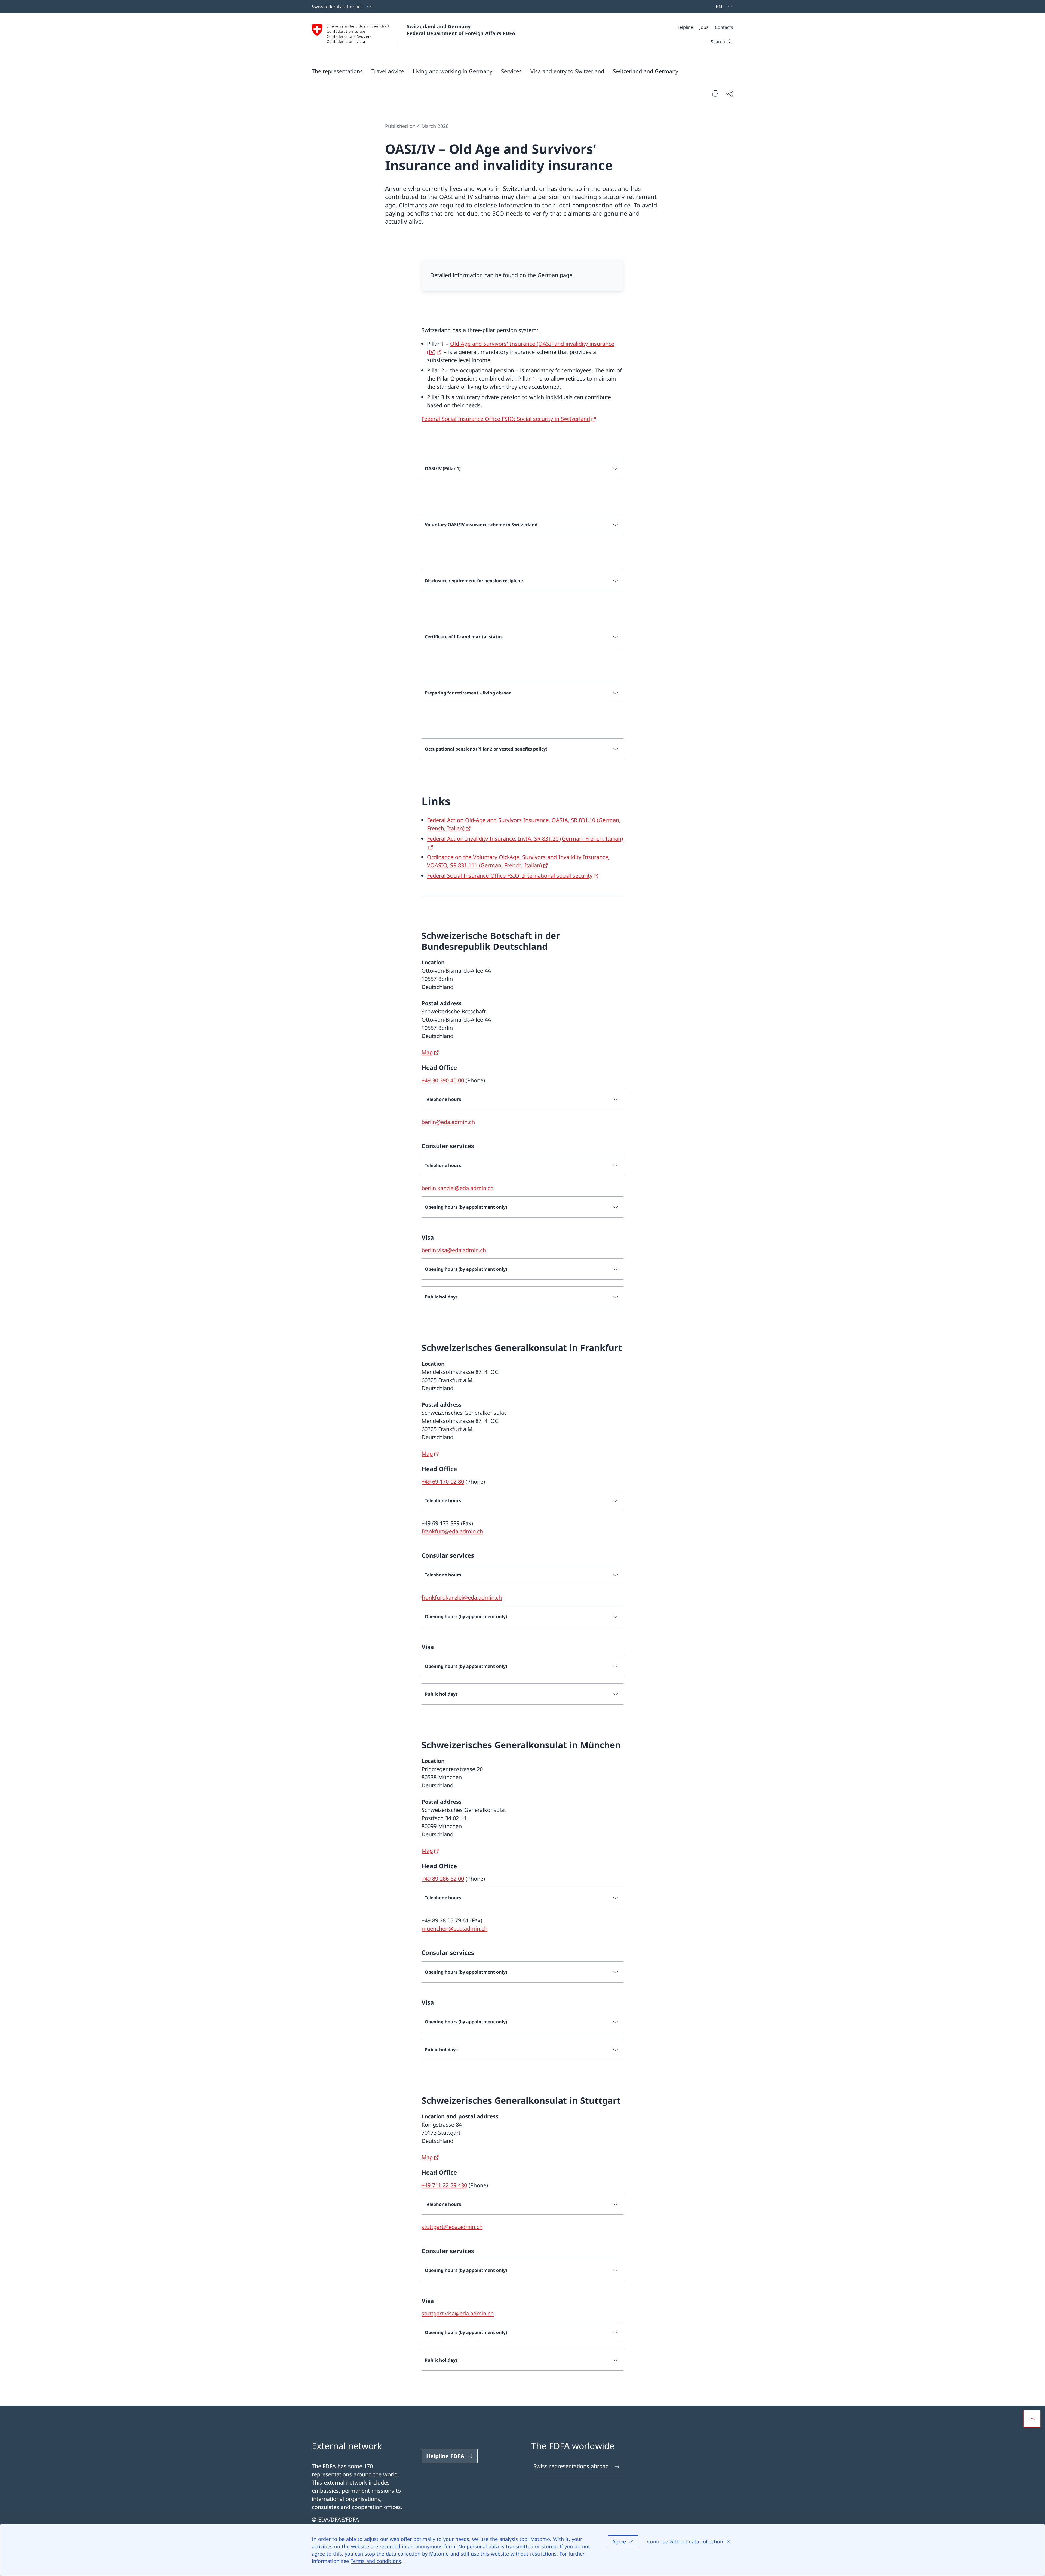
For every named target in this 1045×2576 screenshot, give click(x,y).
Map (427, 1052)
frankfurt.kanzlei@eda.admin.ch (462, 1598)
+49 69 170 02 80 (443, 1482)
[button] (337, 71)
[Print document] (715, 94)
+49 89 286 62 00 (443, 1879)
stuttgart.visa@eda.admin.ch (458, 2313)
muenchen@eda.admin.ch (454, 1929)
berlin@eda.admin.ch (448, 1122)
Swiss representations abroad (571, 2466)
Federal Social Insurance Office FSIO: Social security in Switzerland (506, 419)
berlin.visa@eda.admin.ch (454, 1250)
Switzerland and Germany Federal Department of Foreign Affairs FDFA (461, 30)
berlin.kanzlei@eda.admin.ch (458, 1188)
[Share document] (729, 94)
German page (555, 275)
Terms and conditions (376, 2561)
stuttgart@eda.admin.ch (452, 2227)
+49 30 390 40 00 (443, 1080)
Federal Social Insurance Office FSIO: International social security (510, 876)
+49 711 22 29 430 (444, 2185)
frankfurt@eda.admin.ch (452, 1531)
